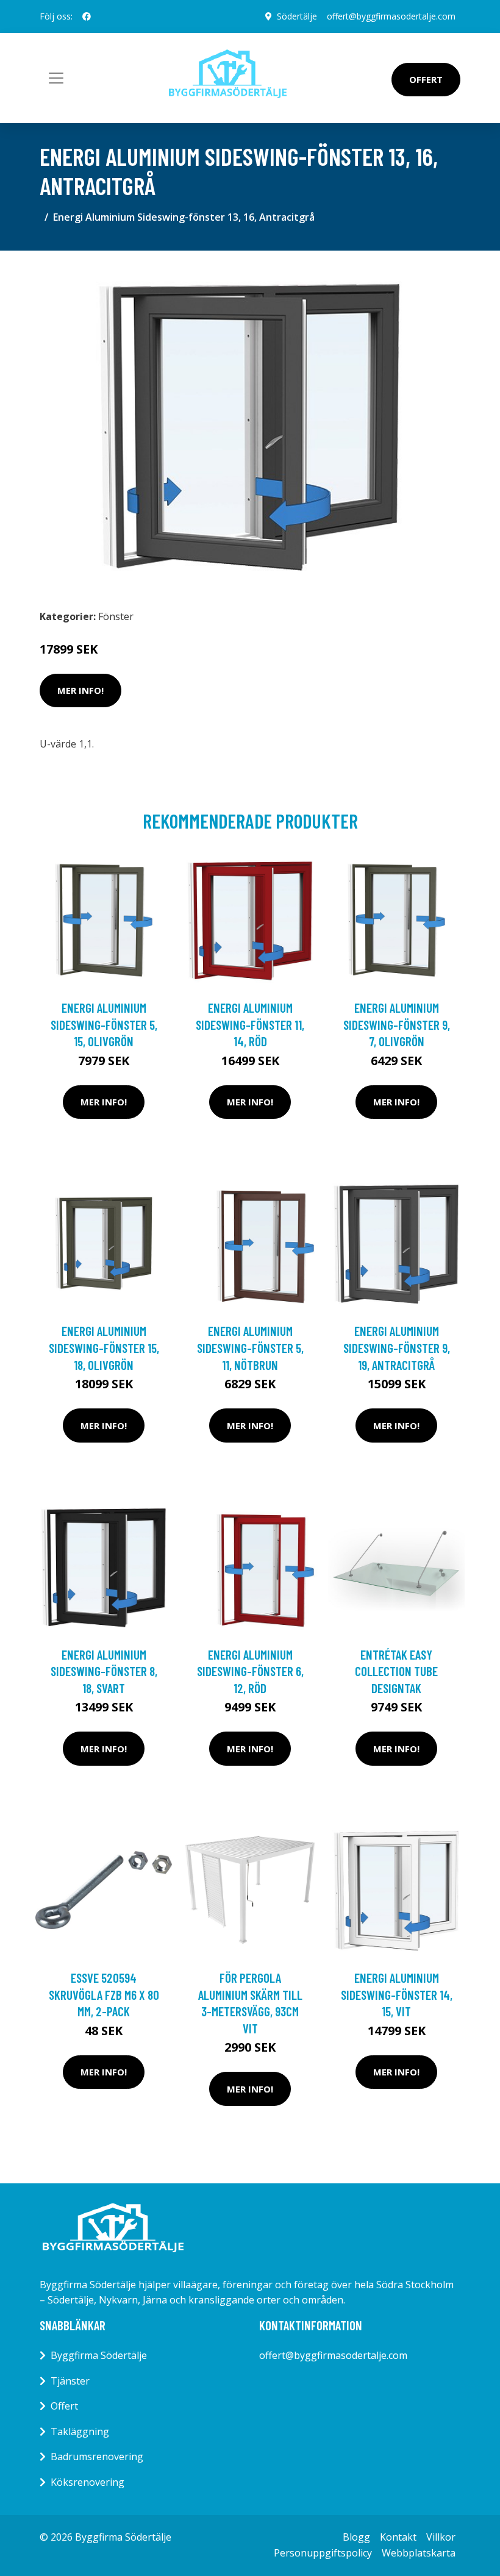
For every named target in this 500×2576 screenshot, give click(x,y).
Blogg (356, 2537)
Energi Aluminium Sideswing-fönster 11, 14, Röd (250, 1024)
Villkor (441, 2537)
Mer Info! (80, 690)
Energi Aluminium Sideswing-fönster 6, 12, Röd (250, 1671)
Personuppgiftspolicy (323, 2553)
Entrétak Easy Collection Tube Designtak (396, 1671)
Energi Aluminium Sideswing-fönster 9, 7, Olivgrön (397, 1024)
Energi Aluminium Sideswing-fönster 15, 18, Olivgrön (104, 1347)
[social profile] (87, 16)
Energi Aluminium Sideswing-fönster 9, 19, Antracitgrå (397, 1347)
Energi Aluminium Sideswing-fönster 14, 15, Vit (397, 1994)
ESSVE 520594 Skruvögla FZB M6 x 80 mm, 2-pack (104, 1994)
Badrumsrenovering (97, 2456)
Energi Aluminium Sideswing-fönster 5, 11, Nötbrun (250, 1347)
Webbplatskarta (419, 2553)
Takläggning (80, 2432)
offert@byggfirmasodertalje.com (391, 16)
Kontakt (398, 2537)
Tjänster (70, 2381)
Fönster (116, 616)
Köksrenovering (87, 2482)
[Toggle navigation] (56, 78)
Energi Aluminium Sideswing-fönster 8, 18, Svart (104, 1671)
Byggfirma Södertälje (99, 2355)
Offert (426, 79)
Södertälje (297, 16)
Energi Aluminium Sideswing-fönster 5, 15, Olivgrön (104, 1024)
